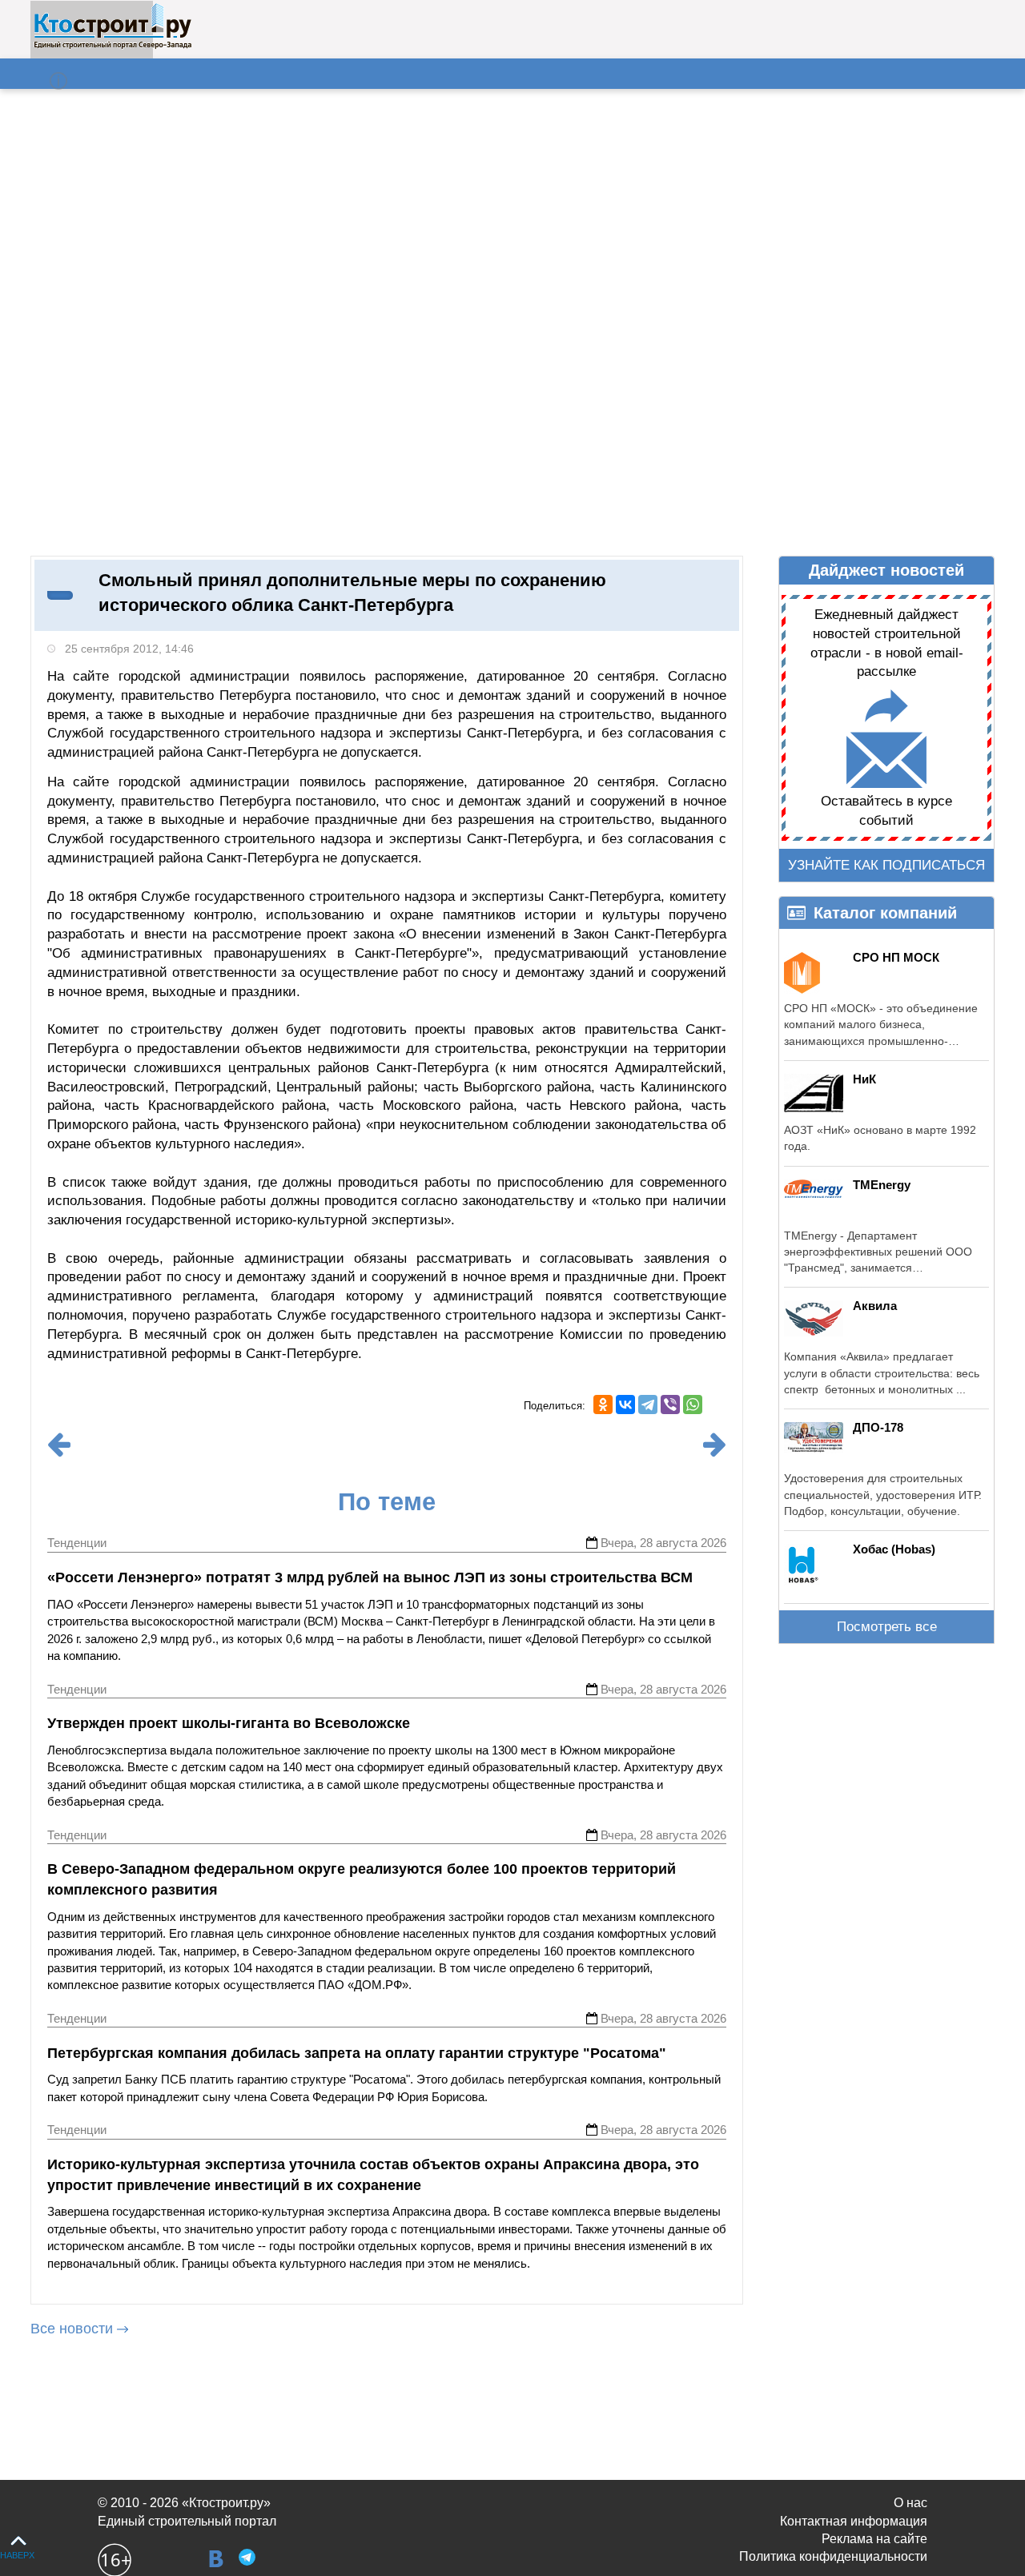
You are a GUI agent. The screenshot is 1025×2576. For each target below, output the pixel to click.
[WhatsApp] (693, 1405)
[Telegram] (648, 1405)
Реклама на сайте (874, 2539)
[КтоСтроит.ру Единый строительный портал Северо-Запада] (113, 46)
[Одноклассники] (603, 1405)
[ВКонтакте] (625, 1405)
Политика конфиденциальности (833, 2556)
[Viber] (670, 1405)
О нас (910, 2503)
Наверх (17, 2555)
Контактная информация (854, 2521)
